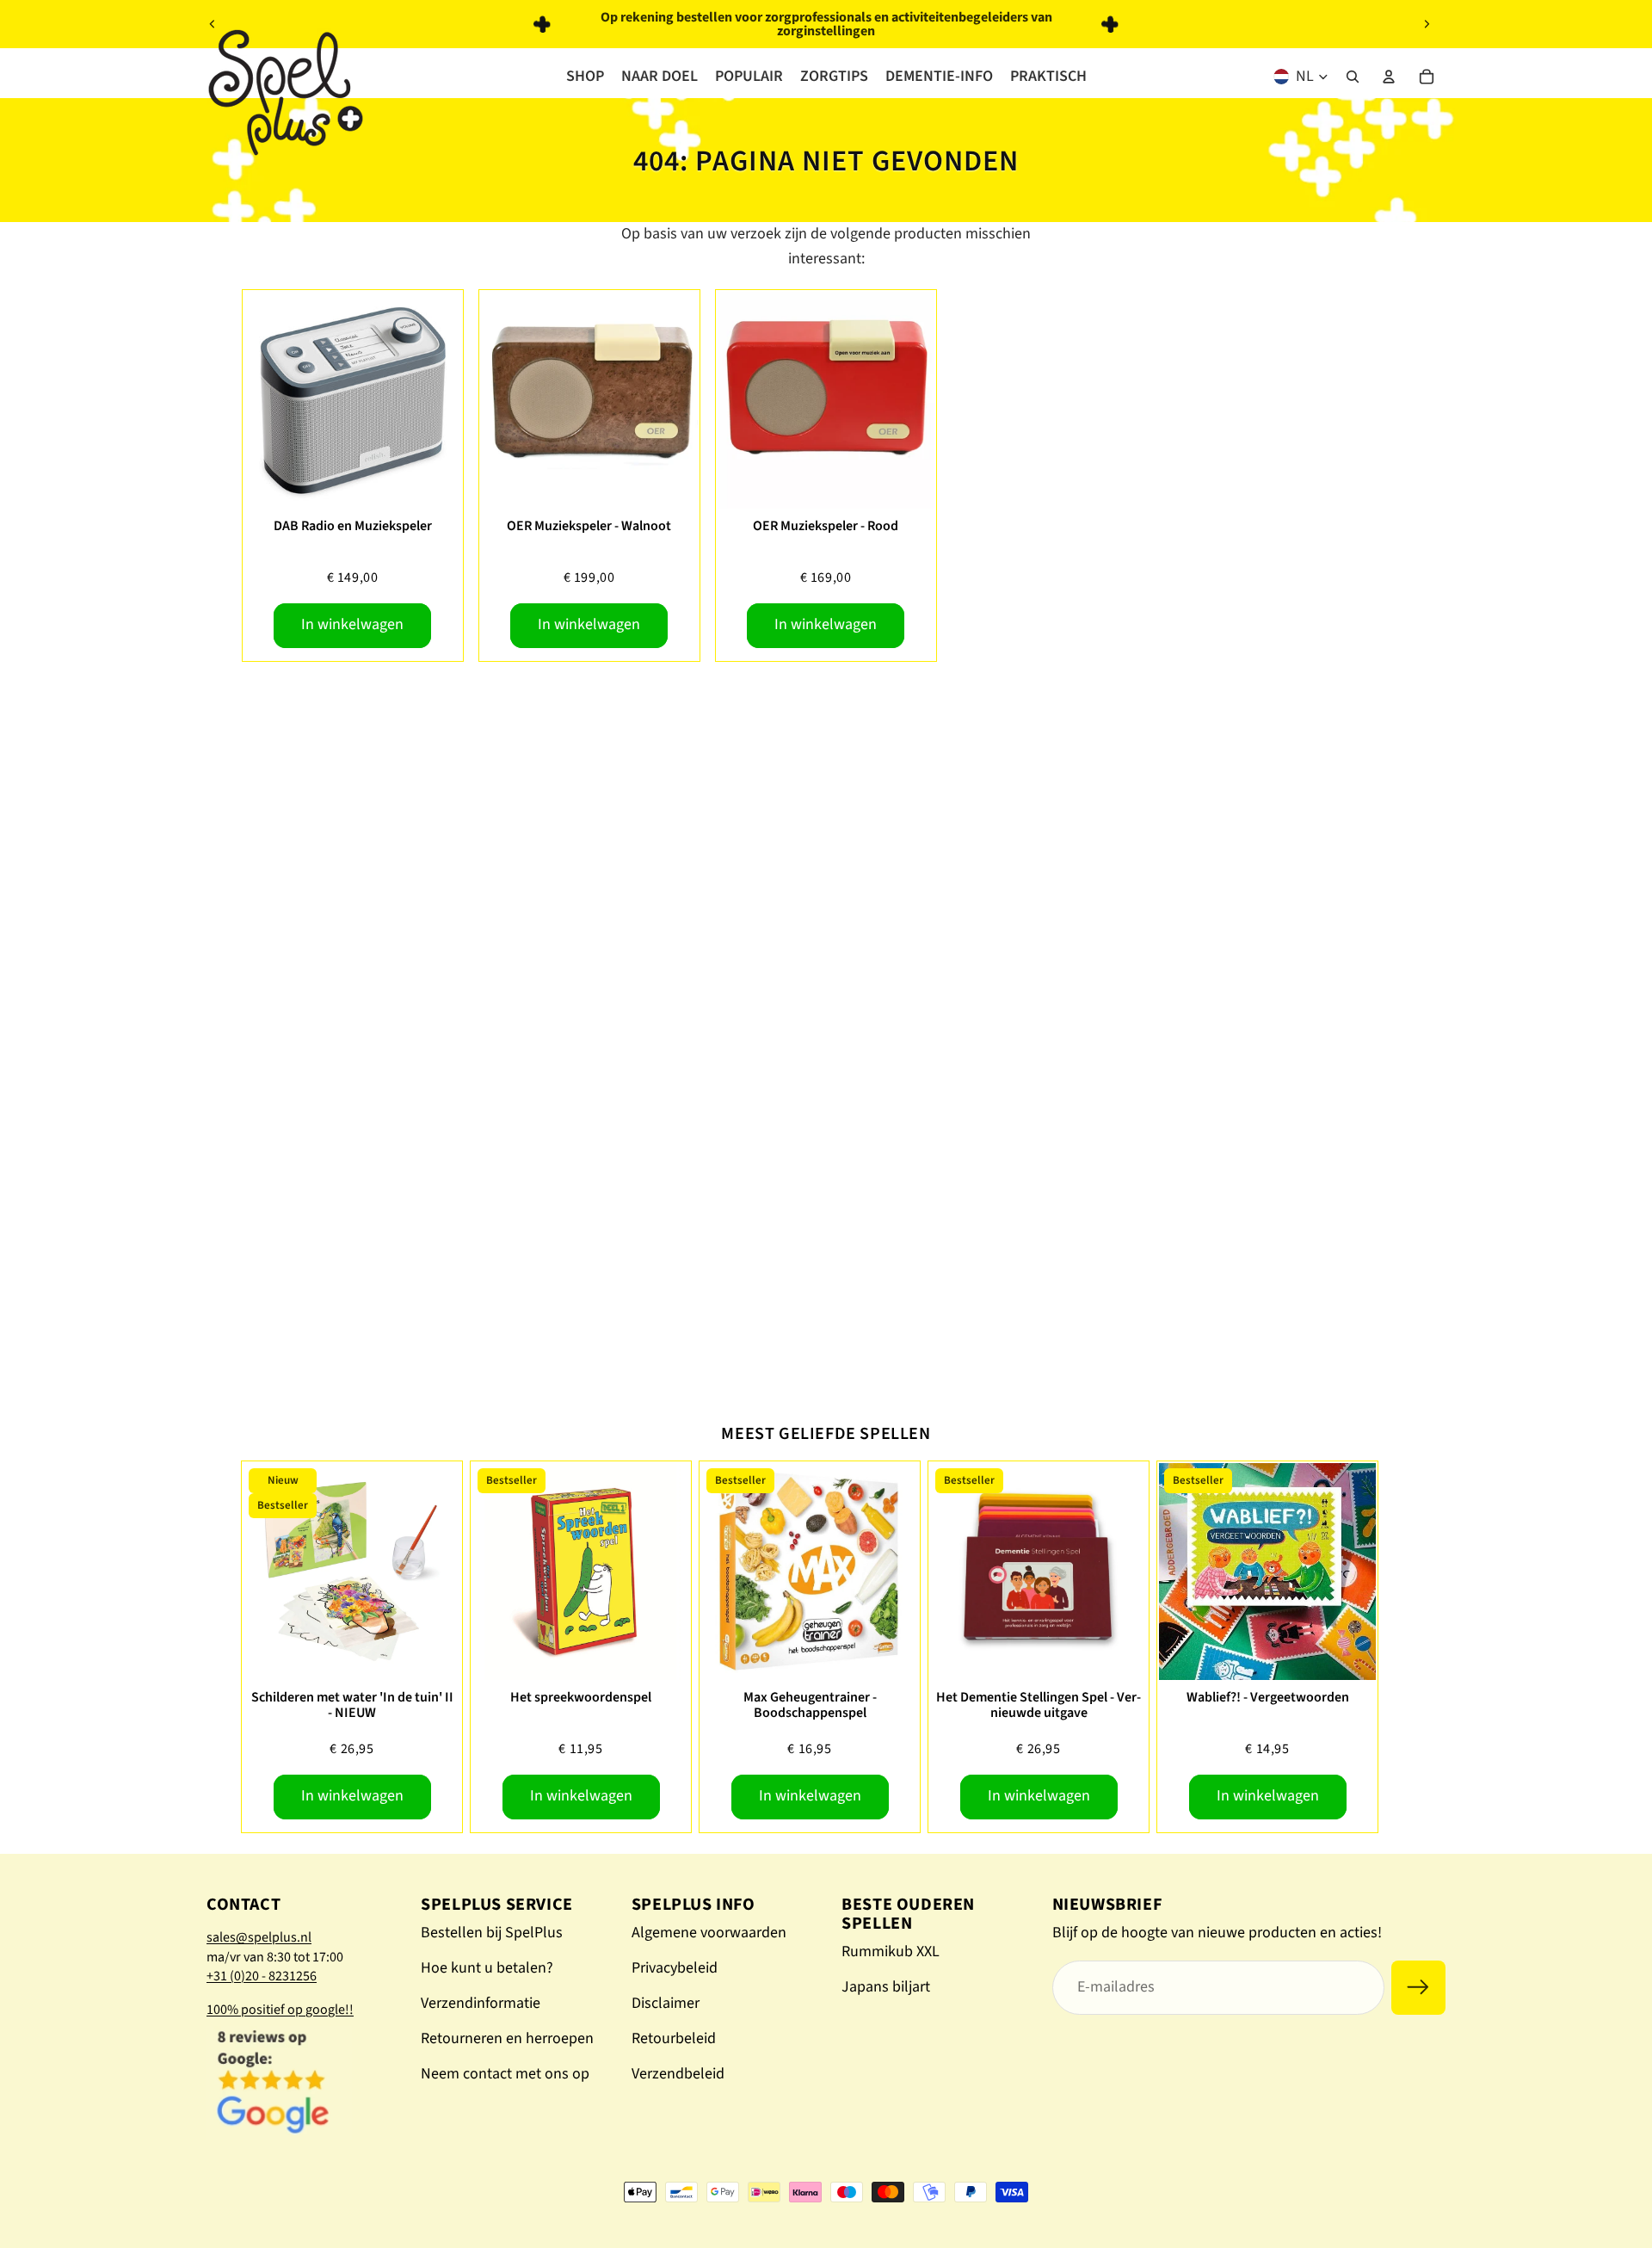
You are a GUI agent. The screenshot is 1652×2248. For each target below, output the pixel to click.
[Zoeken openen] (1353, 77)
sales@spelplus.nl (259, 1937)
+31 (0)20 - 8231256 (262, 1976)
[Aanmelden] (1418, 1988)
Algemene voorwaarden (709, 1933)
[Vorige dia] (213, 24)
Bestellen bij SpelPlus (492, 1933)
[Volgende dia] (1427, 24)
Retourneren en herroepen (507, 2038)
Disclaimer (666, 2003)
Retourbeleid (674, 2038)
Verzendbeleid (678, 2074)
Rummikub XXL (891, 1952)
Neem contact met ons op (505, 2074)
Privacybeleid (675, 1968)
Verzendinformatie (481, 2003)
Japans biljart (886, 1987)
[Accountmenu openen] (1389, 77)
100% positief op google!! (280, 2010)
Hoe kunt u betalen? (487, 1968)
